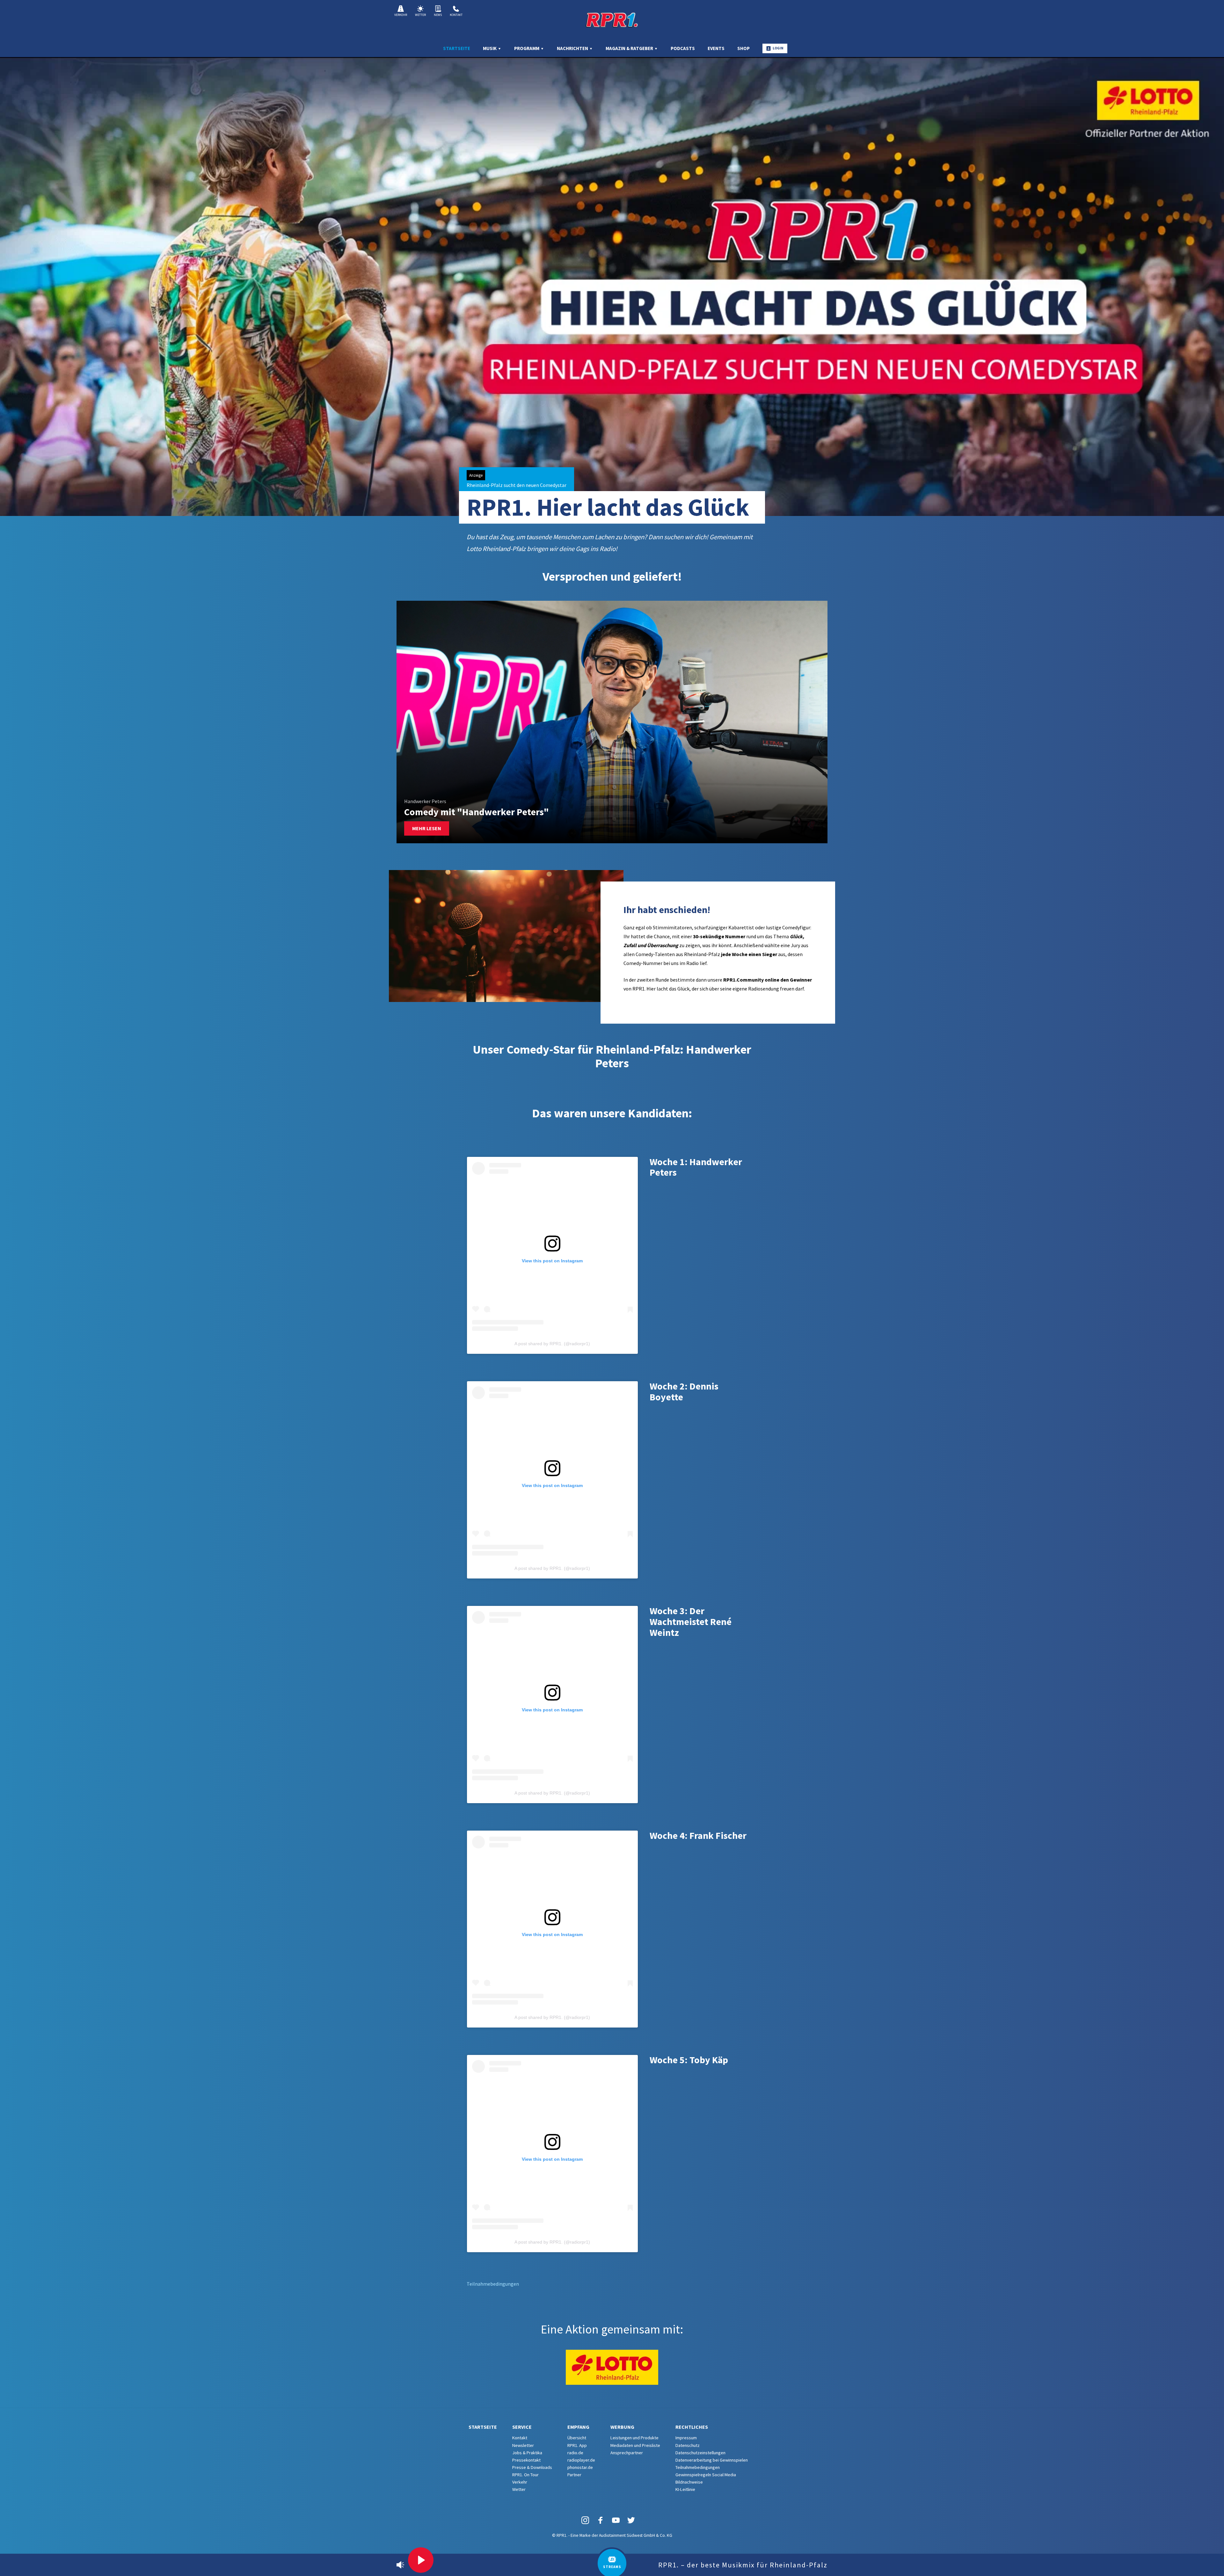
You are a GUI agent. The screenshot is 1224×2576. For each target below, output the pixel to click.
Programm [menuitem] (527, 48)
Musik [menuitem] (490, 48)
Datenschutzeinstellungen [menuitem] (700, 2453)
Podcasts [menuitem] (683, 48)
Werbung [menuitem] (622, 2427)
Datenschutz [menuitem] (688, 2445)
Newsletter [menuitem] (523, 2445)
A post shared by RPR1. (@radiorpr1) (552, 1344)
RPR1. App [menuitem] (577, 2445)
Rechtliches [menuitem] (692, 2427)
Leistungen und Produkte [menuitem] (634, 2438)
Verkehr (401, 15)
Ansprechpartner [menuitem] (627, 2453)
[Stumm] (400, 2565)
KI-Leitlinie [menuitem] (685, 2489)
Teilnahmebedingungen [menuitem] (698, 2467)
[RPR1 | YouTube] (616, 2520)
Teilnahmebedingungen (493, 2284)
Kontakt (456, 15)
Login (778, 48)
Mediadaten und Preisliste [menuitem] (635, 2445)
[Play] (421, 2560)
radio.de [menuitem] (575, 2453)
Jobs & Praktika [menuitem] (527, 2453)
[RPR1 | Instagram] (585, 2520)
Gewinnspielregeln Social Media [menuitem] (706, 2475)
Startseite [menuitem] (457, 48)
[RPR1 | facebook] (601, 2520)
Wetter (420, 15)
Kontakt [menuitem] (520, 2438)
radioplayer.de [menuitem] (581, 2460)
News (438, 15)
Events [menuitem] (716, 48)
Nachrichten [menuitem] (573, 48)
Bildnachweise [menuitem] (689, 2482)
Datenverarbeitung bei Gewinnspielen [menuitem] (712, 2460)
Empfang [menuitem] (578, 2427)
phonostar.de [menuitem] (580, 2467)
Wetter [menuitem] (519, 2489)
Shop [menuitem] (743, 48)
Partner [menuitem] (574, 2475)
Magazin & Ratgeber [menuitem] (630, 48)
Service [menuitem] (522, 2427)
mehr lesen (427, 828)
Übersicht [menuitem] (577, 2438)
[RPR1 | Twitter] (631, 2520)
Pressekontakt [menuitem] (526, 2460)
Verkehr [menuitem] (520, 2482)
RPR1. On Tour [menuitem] (525, 2475)
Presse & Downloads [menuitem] (532, 2467)
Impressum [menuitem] (686, 2438)
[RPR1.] (612, 20)
